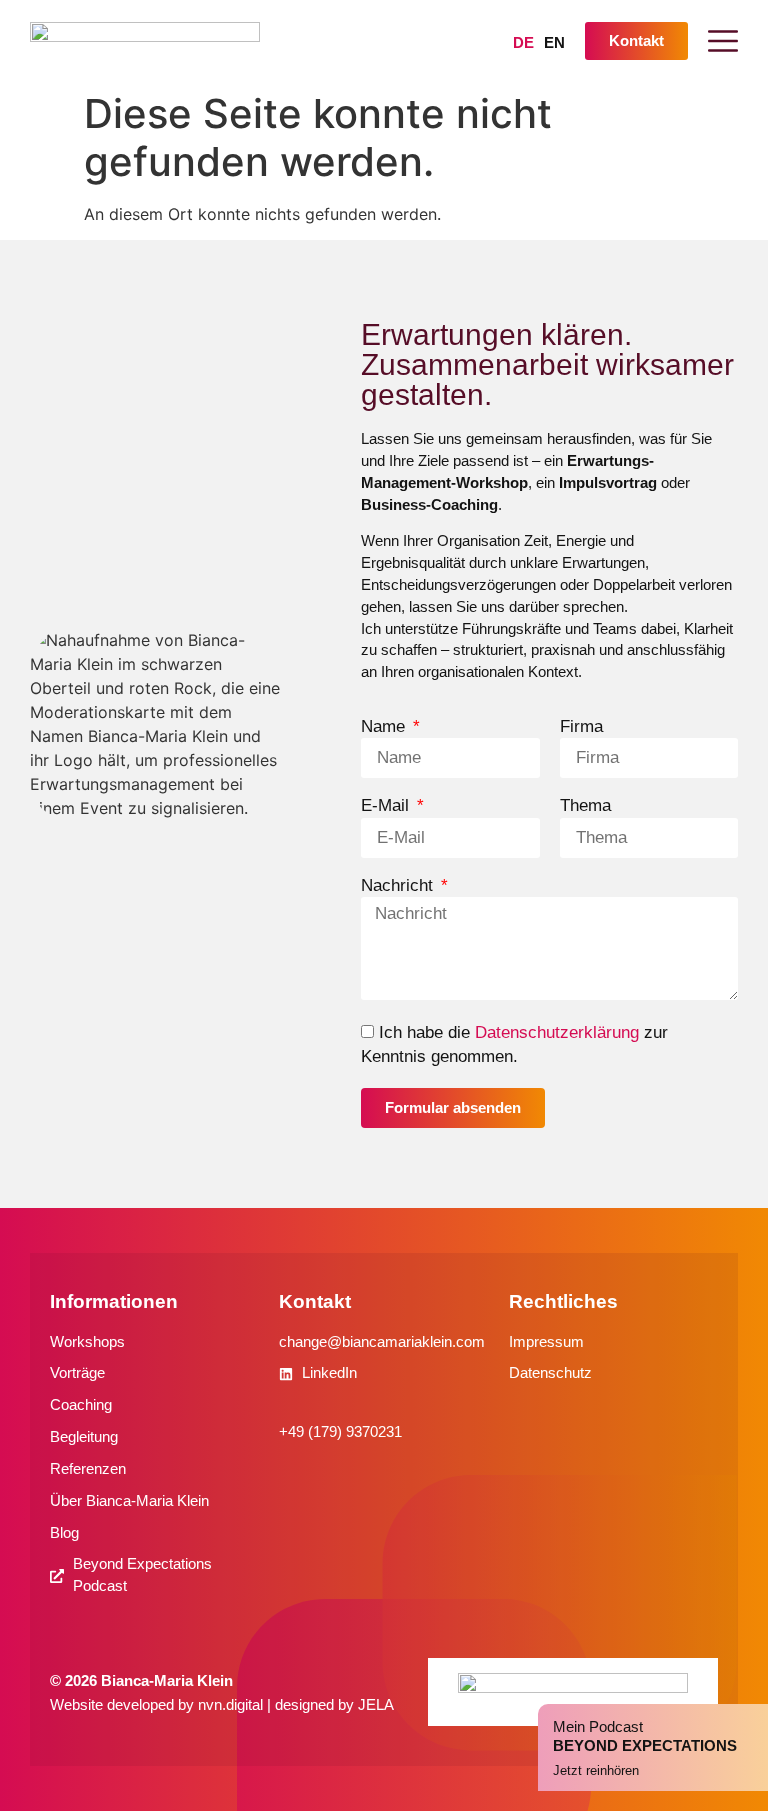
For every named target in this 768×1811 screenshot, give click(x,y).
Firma (581, 727)
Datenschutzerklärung (557, 1032)
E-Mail (387, 806)
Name (385, 727)
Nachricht (399, 886)
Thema (585, 806)
